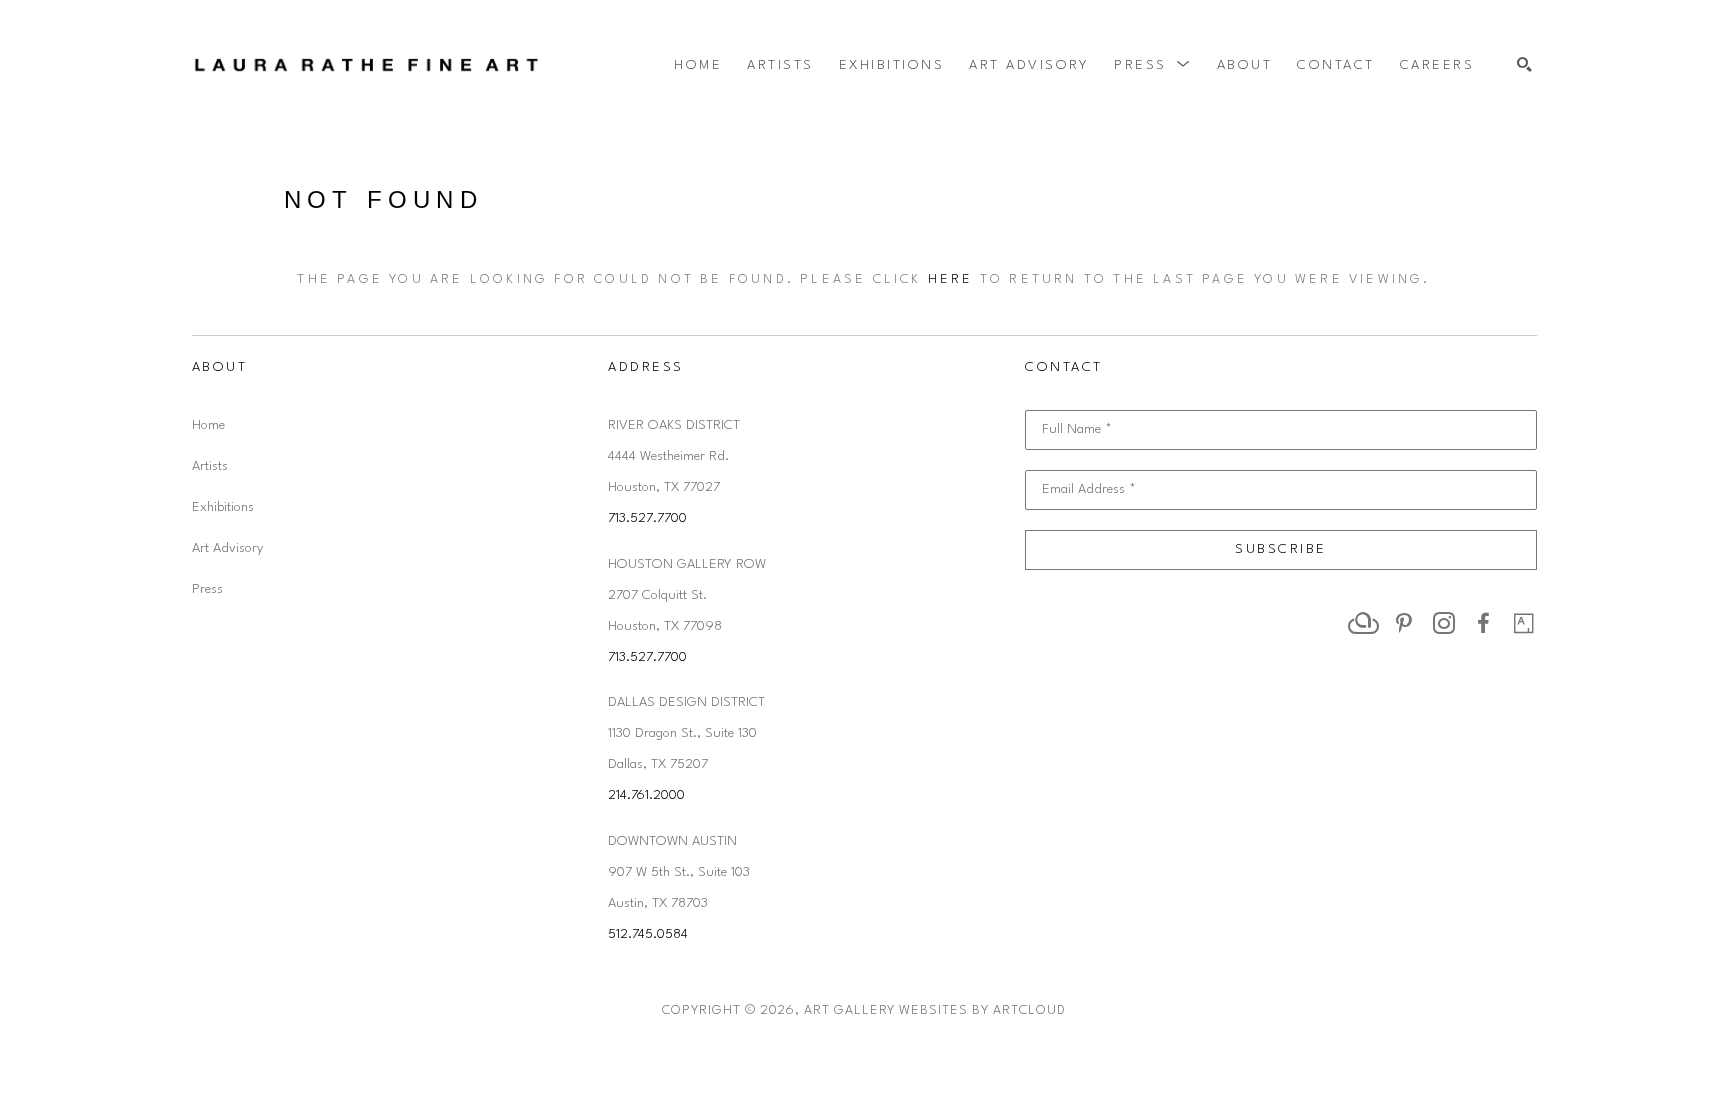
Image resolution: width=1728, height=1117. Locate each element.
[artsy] (1524, 623)
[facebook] (1484, 623)
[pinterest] (1404, 623)
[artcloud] (1364, 623)
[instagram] (1444, 623)
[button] (1153, 65)
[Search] (1524, 65)
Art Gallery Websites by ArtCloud (935, 1010)
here (951, 279)
